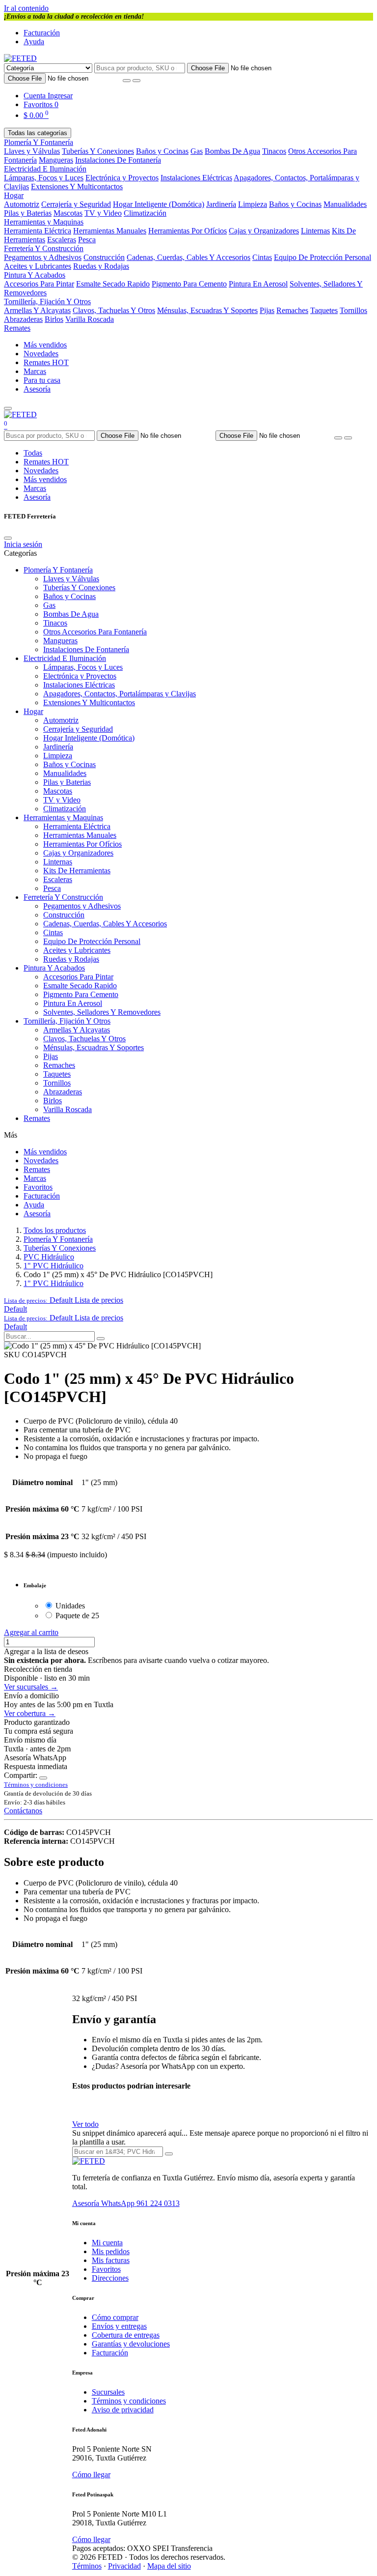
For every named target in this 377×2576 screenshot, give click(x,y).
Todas (33, 453)
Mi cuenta (107, 2243)
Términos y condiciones (129, 2401)
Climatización (145, 213)
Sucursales (108, 2392)
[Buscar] (136, 81)
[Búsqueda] (101, 1339)
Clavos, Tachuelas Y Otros (114, 310)
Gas (197, 151)
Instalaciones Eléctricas (196, 178)
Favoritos (38, 1187)
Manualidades (345, 204)
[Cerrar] (8, 538)
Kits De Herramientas (77, 871)
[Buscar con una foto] (127, 81)
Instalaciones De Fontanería (118, 160)
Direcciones (110, 2278)
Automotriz (22, 204)
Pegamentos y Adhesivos (43, 257)
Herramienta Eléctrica (38, 231)
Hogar (14, 195)
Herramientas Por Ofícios (188, 231)
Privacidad (124, 2566)
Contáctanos (23, 1811)
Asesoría (37, 389)
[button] (64, 1300)
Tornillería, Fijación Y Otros (47, 301)
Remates (17, 328)
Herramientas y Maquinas (44, 222)
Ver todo (85, 2124)
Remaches (292, 310)
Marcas (35, 371)
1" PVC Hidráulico (54, 1266)
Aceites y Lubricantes (38, 266)
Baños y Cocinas (162, 151)
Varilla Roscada (90, 319)
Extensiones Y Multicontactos (77, 186)
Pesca (87, 240)
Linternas (315, 231)
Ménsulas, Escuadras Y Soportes (207, 310)
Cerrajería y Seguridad (76, 204)
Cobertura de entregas (126, 2335)
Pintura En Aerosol (258, 284)
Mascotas (68, 213)
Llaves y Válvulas (32, 151)
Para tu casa (42, 380)
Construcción (104, 257)
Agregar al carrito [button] (31, 1632)
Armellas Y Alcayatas (37, 310)
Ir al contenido (26, 8)
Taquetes (324, 310)
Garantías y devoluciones (131, 2344)
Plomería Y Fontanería (39, 142)
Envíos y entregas (119, 2326)
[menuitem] (15, 1309)
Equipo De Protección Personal (323, 257)
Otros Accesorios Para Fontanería (95, 632)
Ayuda (34, 42)
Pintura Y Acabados (35, 275)
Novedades (41, 354)
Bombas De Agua (232, 151)
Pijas (267, 310)
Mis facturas (111, 2260)
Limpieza (253, 204)
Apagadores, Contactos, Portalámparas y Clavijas (120, 694)
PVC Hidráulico (49, 1257)
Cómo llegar (91, 2475)
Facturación (42, 33)
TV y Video (103, 213)
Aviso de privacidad (123, 2410)
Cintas (262, 257)
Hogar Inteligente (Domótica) (159, 204)
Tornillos (353, 310)
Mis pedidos (111, 2251)
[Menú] (8, 408)
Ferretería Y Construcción (44, 248)
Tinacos (274, 151)
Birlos (54, 319)
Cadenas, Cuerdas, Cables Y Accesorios (188, 257)
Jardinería (221, 204)
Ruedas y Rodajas (101, 266)
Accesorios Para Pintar (39, 284)
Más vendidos (45, 345)
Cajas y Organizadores (264, 231)
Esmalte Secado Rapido (113, 284)
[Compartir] (43, 1778)
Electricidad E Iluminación (45, 169)
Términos (87, 2566)
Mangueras (56, 160)
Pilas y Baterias (28, 213)
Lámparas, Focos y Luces (44, 178)
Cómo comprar (115, 2317)
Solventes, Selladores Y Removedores (102, 1012)
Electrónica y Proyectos (122, 178)
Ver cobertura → (30, 1713)
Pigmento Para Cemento (189, 284)
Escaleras (62, 240)
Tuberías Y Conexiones (98, 151)
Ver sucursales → (31, 1687)
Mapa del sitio (169, 2566)
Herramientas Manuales (110, 231)
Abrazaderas (23, 319)
